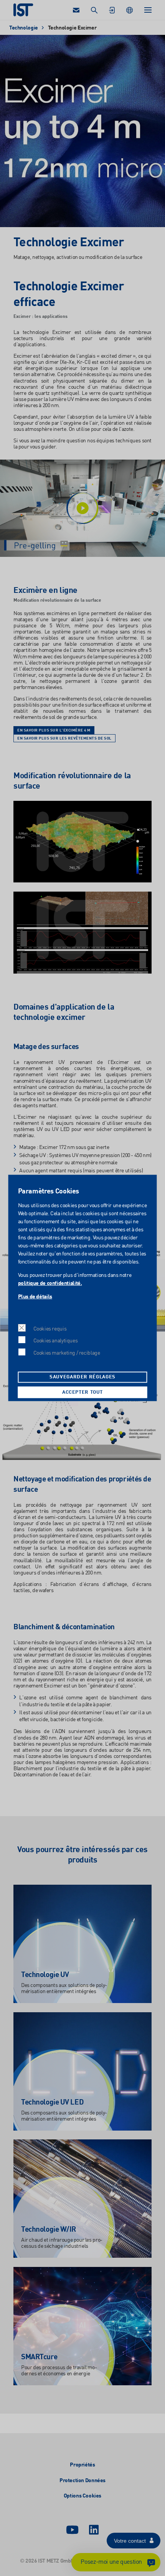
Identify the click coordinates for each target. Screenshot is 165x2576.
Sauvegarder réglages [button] (82, 1377)
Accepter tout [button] (82, 1392)
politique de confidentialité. (50, 1283)
